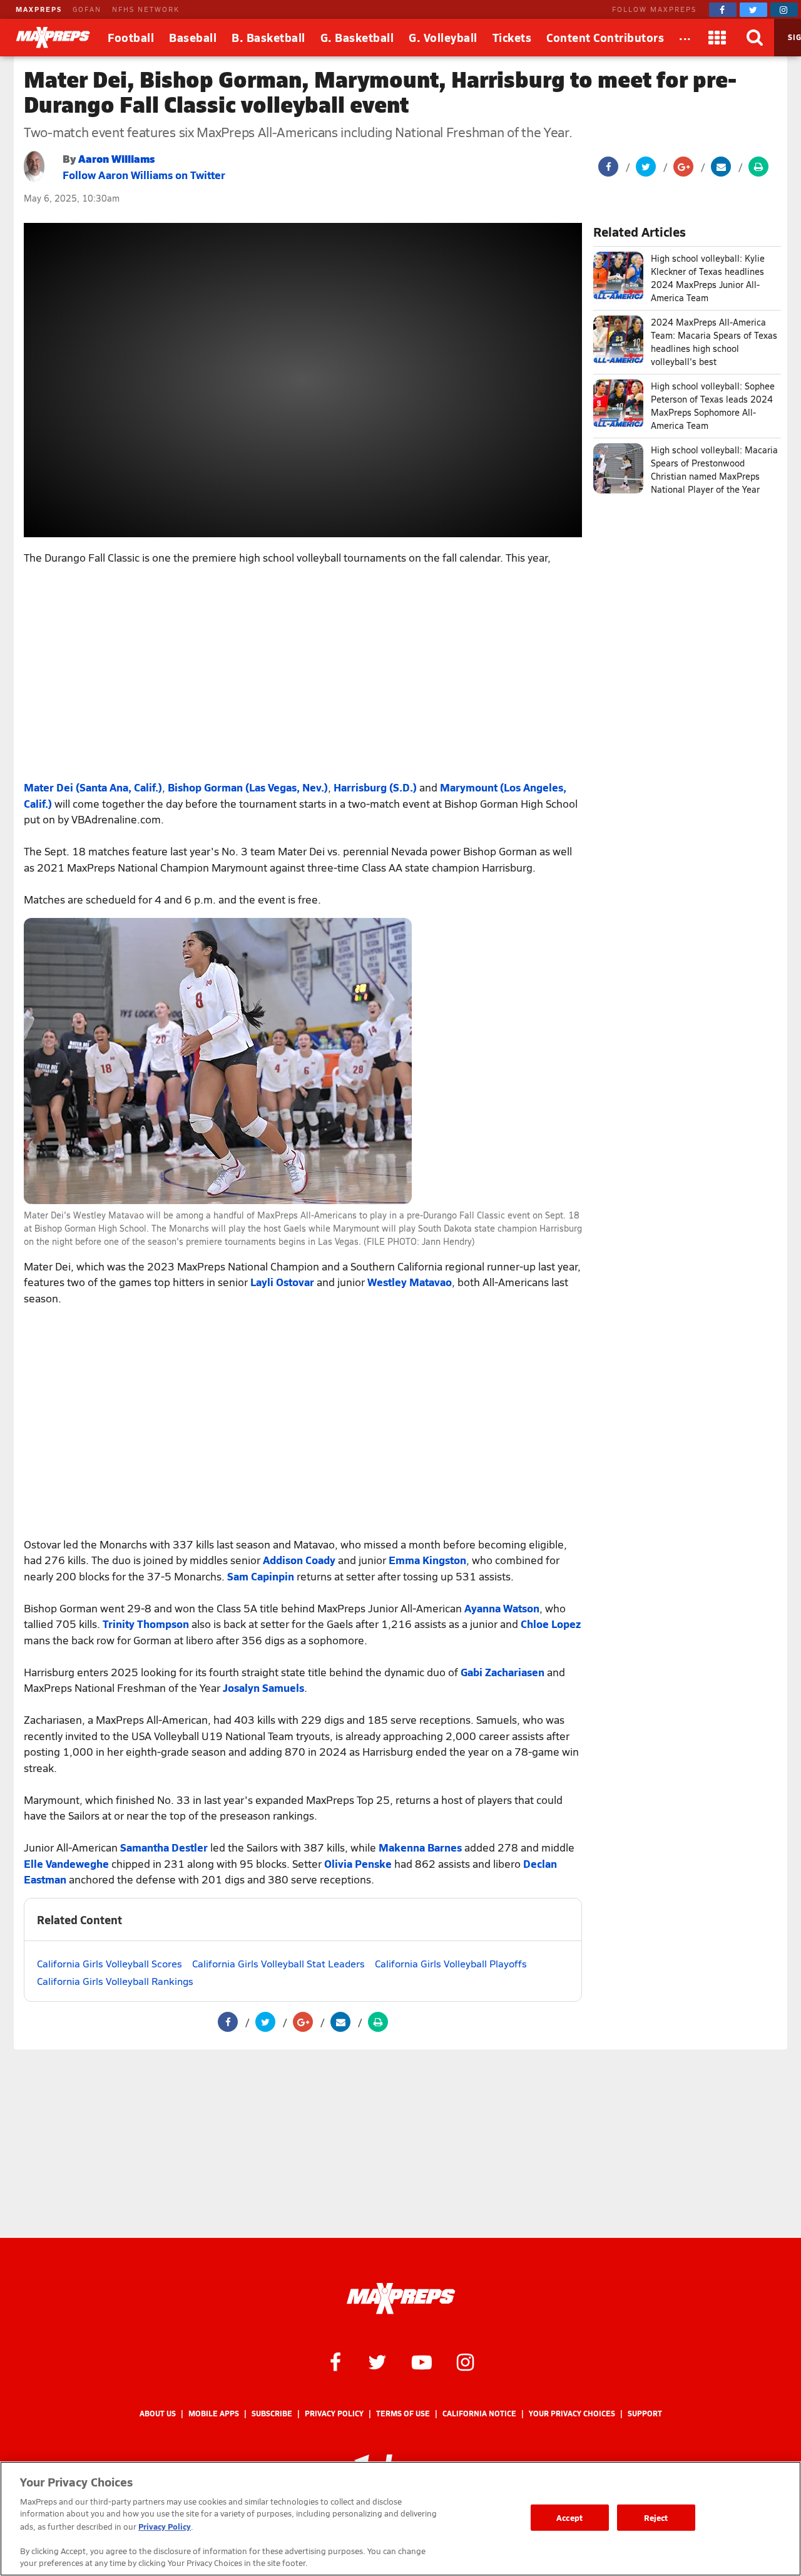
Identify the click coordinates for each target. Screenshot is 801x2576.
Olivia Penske (358, 1863)
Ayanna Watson (502, 1608)
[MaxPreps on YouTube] (422, 2361)
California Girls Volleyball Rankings (115, 1981)
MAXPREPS (39, 9)
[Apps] (718, 38)
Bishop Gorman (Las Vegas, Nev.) (248, 787)
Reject (656, 2517)
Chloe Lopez (551, 1624)
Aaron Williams (117, 158)
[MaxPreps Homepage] (401, 2299)
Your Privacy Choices (572, 2414)
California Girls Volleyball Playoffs (451, 1963)
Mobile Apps (214, 2414)
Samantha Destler (164, 1847)
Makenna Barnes (420, 1847)
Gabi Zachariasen (503, 1672)
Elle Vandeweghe (66, 1863)
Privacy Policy (334, 2414)
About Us (158, 2414)
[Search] (755, 38)
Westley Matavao (410, 1282)
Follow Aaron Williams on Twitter (144, 175)
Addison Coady (299, 1560)
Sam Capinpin (261, 1576)
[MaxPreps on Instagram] (784, 10)
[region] (400, 2519)
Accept (569, 2517)
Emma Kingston (427, 1560)
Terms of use (403, 2414)
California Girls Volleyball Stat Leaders (278, 1963)
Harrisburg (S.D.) (375, 787)
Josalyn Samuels (263, 1687)
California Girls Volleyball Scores (110, 1963)
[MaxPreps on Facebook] (723, 10)
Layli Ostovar (282, 1282)
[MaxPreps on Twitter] (753, 10)
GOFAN (87, 9)
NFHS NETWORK (146, 9)
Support (645, 2414)
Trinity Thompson (146, 1624)
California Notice (479, 2414)
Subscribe (272, 2414)
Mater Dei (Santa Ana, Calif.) (93, 787)
